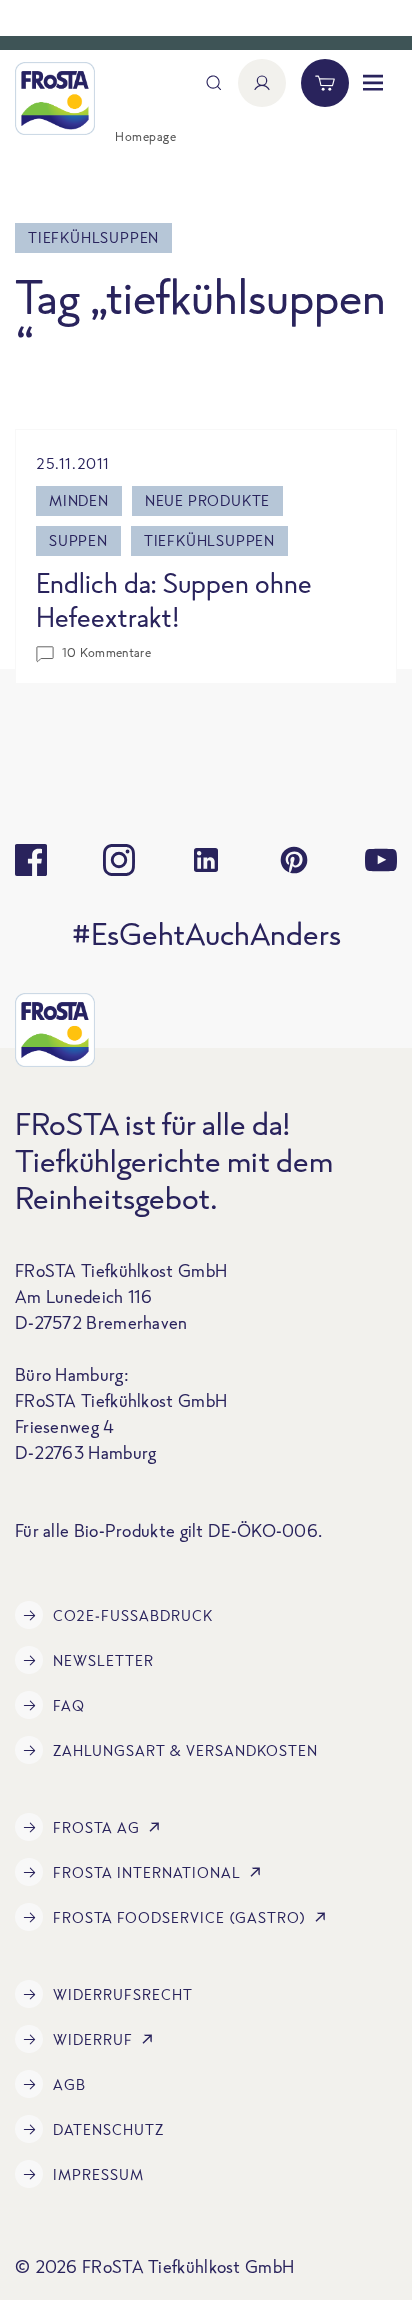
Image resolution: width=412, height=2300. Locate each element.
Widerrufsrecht (123, 1994)
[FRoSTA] (55, 98)
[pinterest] (294, 860)
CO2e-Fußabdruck (133, 1615)
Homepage (145, 136)
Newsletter (103, 1660)
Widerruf (93, 2039)
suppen (78, 540)
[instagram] (119, 860)
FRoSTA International (147, 1872)
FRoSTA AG (96, 1827)
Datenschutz (108, 2129)
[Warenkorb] (325, 83)
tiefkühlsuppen (209, 540)
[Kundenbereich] (262, 83)
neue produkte (207, 500)
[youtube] (381, 860)
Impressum (98, 2174)
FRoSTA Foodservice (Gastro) (179, 1917)
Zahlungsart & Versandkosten (185, 1750)
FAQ (69, 1705)
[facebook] (31, 860)
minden (79, 500)
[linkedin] (206, 860)
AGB (69, 2084)
